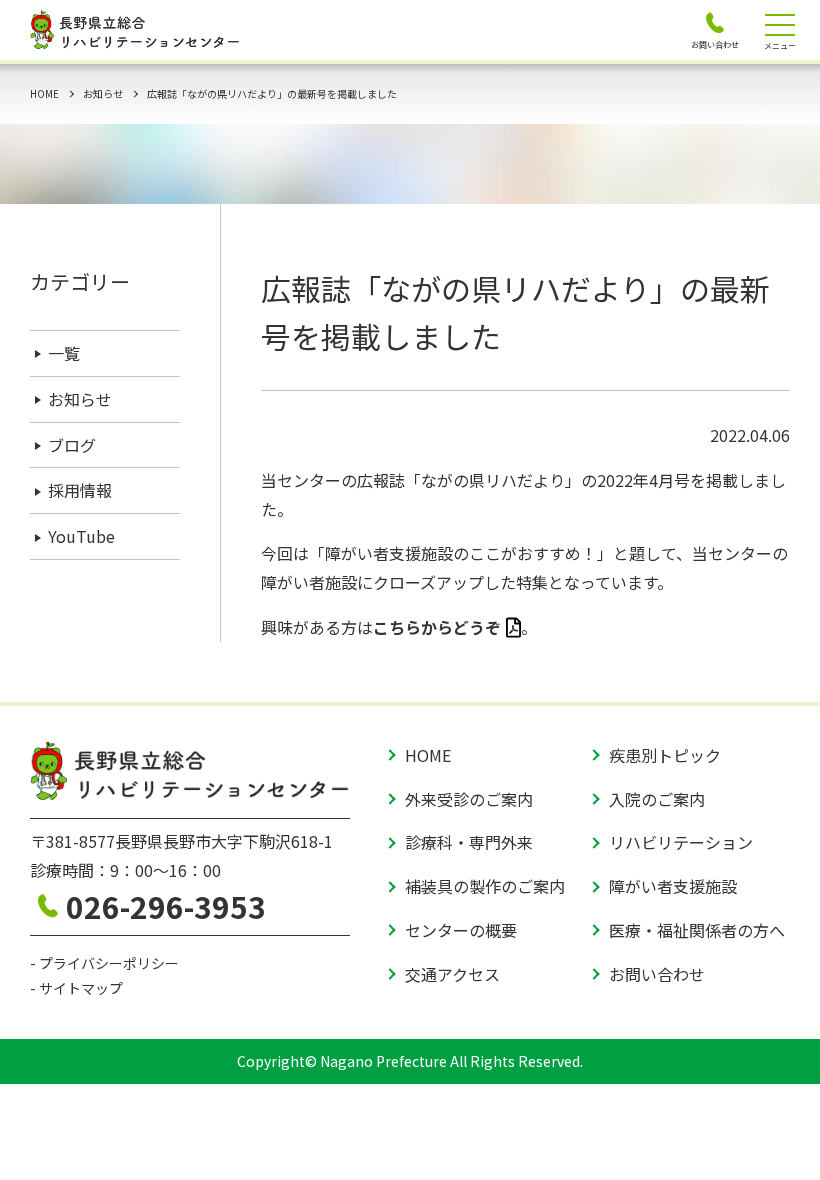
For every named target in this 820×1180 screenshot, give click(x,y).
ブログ (72, 445)
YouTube (81, 536)
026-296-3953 (166, 906)
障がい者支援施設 (673, 886)
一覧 (64, 353)
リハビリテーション (681, 842)
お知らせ (103, 93)
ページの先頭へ (770, 1130)
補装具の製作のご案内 (485, 886)
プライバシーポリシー (109, 963)
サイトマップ (81, 988)
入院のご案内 (657, 799)
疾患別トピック (665, 755)
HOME (44, 93)
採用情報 (80, 490)
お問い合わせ (657, 974)
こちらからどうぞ (437, 627)
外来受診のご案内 (469, 799)
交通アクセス (452, 974)
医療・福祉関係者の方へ (697, 930)
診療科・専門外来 (469, 842)
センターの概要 (461, 930)
